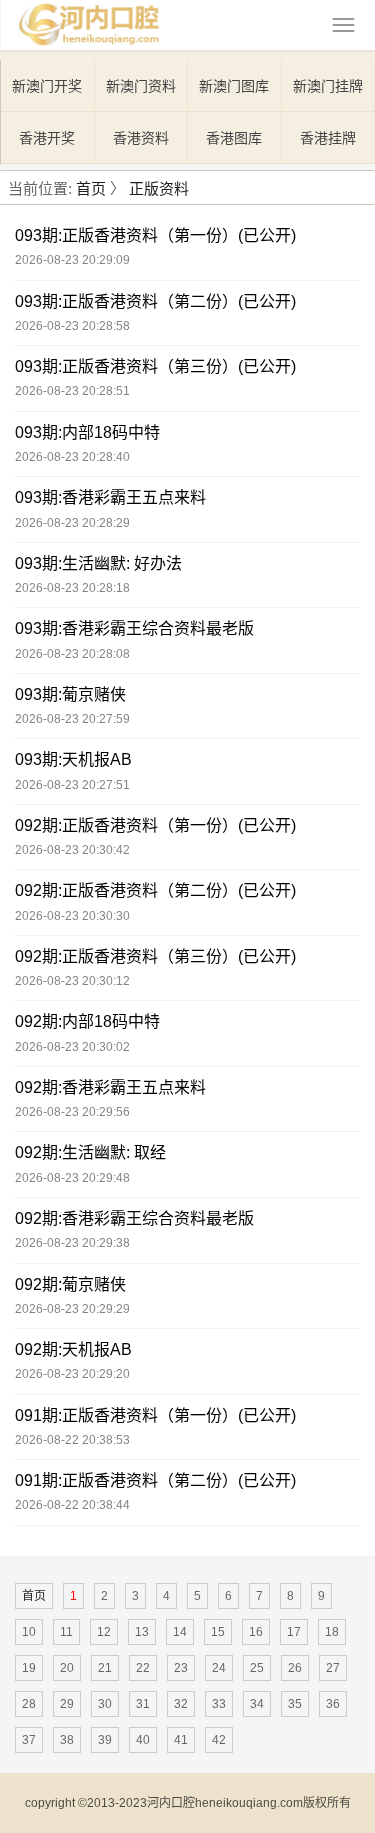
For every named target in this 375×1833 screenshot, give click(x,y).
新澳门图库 (234, 86)
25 (257, 1668)
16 (256, 1632)
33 (219, 1704)
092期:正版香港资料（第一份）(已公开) (155, 825)
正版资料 (159, 188)
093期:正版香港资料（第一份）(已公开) (155, 235)
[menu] (343, 25)
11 (66, 1632)
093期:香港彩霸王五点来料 (110, 497)
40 (143, 1740)
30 (105, 1704)
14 (180, 1632)
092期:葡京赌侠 (70, 1284)
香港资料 (141, 138)
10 (29, 1632)
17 (294, 1632)
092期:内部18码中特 (87, 1021)
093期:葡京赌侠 (70, 694)
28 (29, 1704)
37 (29, 1740)
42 (219, 1740)
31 (143, 1704)
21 (105, 1668)
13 (142, 1632)
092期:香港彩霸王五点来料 (110, 1087)
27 (333, 1668)
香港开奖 (47, 138)
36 (333, 1704)
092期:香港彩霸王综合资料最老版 (134, 1218)
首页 (91, 188)
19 (29, 1668)
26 (295, 1668)
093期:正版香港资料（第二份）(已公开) (155, 301)
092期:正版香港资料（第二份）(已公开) (155, 890)
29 (67, 1704)
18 (332, 1632)
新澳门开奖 (47, 86)
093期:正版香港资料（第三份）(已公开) (155, 366)
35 (295, 1704)
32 (181, 1704)
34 (257, 1704)
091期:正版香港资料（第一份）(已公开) (155, 1415)
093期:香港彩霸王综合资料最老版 (134, 628)
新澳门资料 (141, 86)
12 (104, 1632)
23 (181, 1668)
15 (218, 1632)
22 (143, 1668)
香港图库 (234, 138)
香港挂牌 (328, 138)
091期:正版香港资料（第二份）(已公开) (155, 1480)
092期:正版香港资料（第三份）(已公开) (155, 956)
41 (181, 1740)
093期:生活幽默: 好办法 (98, 563)
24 (219, 1668)
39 (105, 1740)
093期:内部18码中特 (87, 432)
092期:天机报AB (73, 1349)
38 (67, 1740)
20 (67, 1668)
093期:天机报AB (73, 759)
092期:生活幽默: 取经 (90, 1152)
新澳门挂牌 (328, 86)
